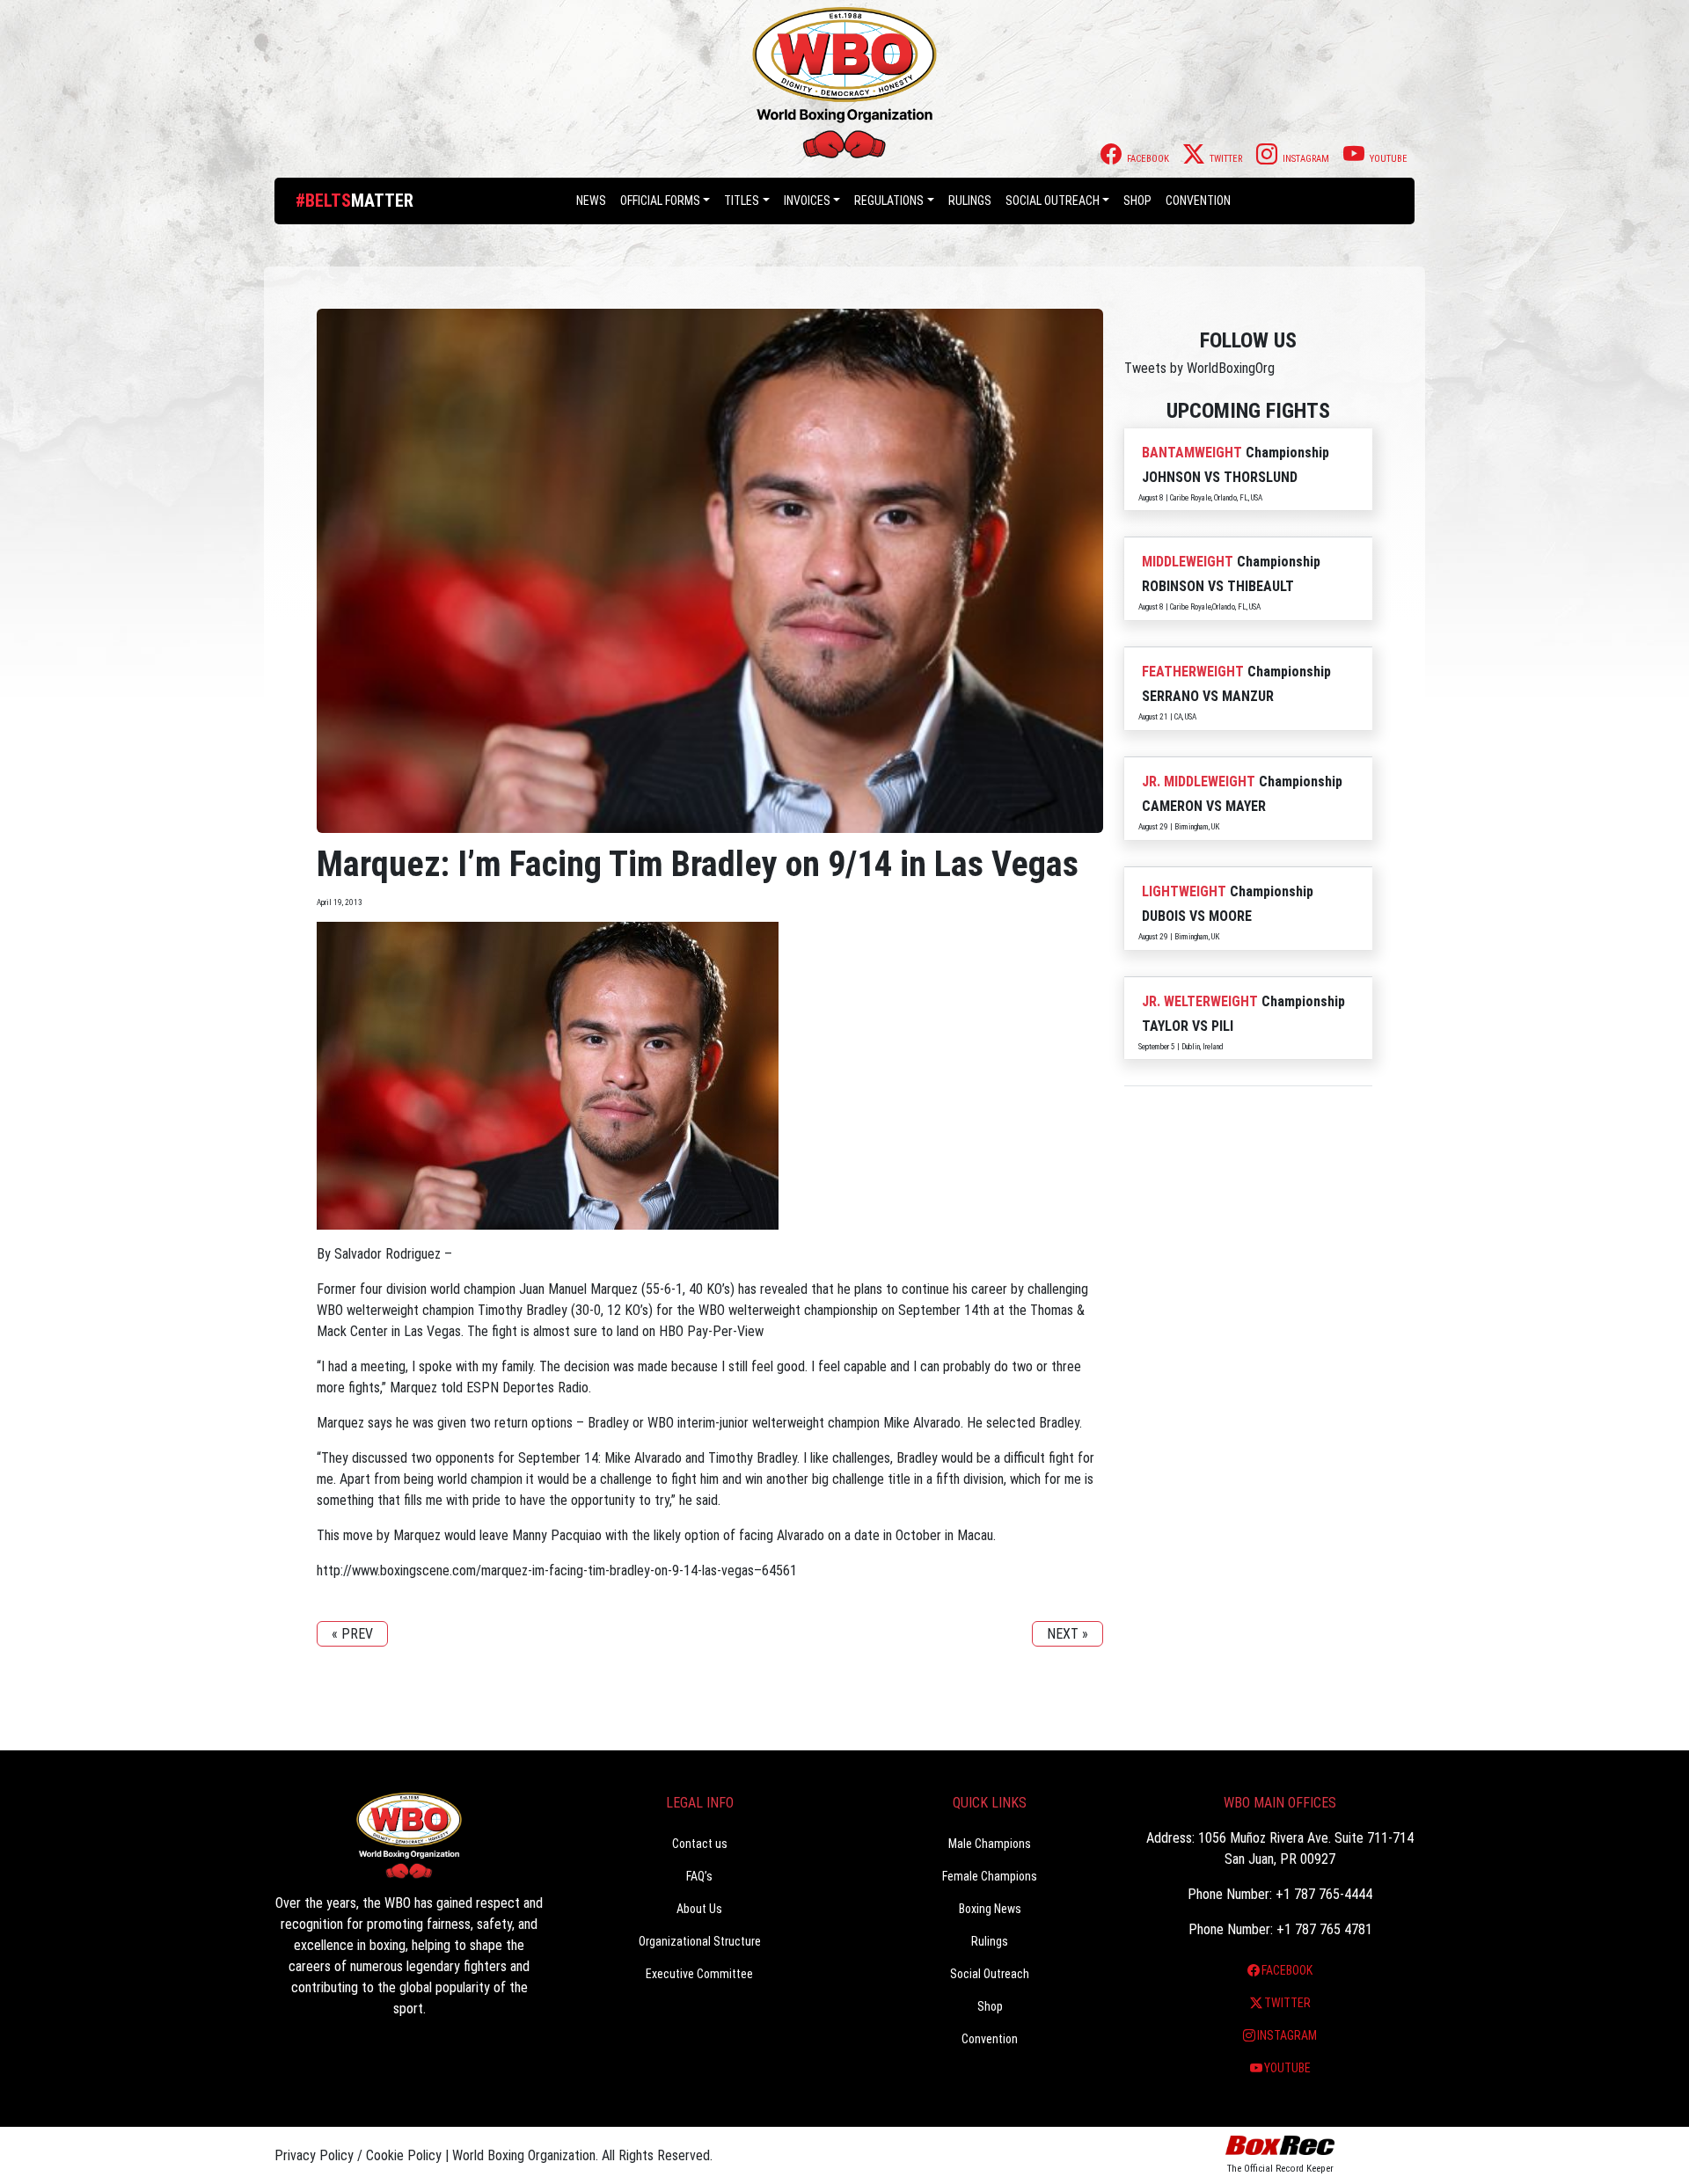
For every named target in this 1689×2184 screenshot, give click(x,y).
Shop (1137, 201)
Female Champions (990, 1876)
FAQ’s (699, 1876)
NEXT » (1068, 1634)
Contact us (700, 1844)
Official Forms (660, 201)
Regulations (889, 201)
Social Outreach (1053, 201)
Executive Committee (699, 1974)
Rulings (970, 201)
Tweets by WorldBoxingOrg (1199, 368)
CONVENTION (1198, 201)
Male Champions (990, 1844)
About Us (699, 1909)
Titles (742, 201)
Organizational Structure (700, 1941)
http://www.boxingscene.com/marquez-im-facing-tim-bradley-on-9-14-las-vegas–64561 (557, 1570)
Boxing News (990, 1909)
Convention (990, 2039)
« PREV (352, 1634)
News (591, 201)
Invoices (807, 201)
